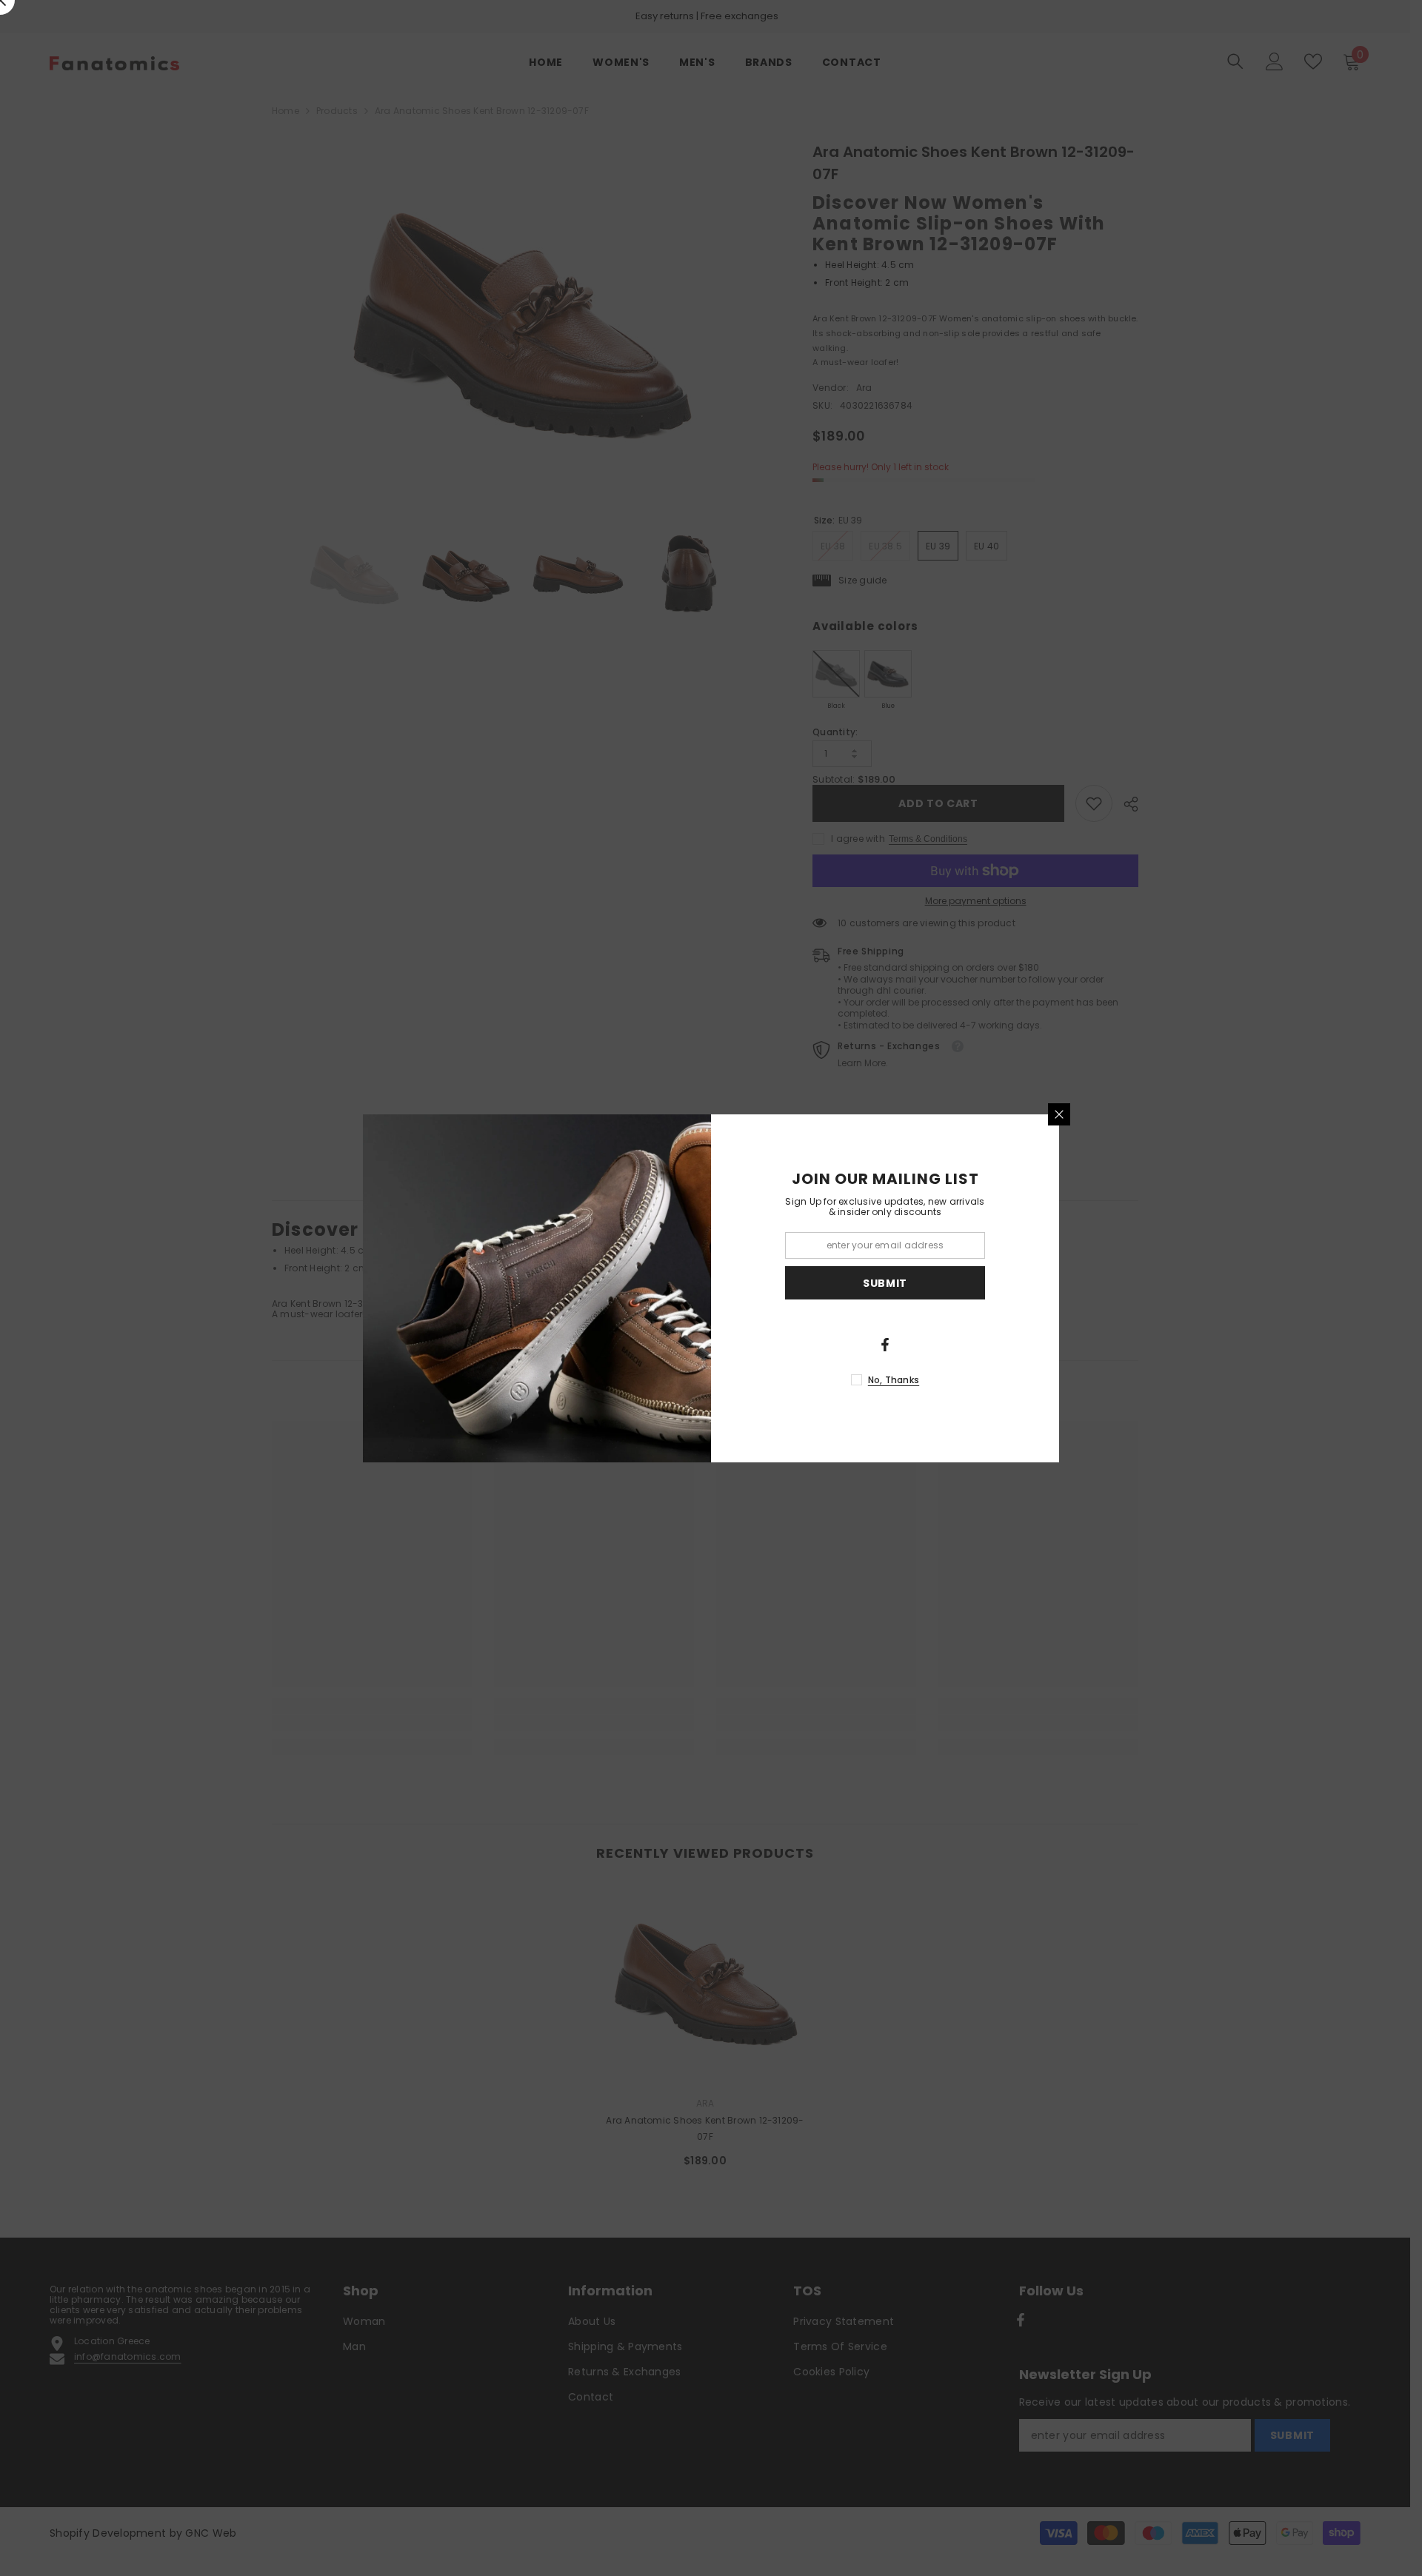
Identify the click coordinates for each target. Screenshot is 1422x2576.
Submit (885, 1282)
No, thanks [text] (894, 1380)
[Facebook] (885, 1345)
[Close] (1059, 1114)
